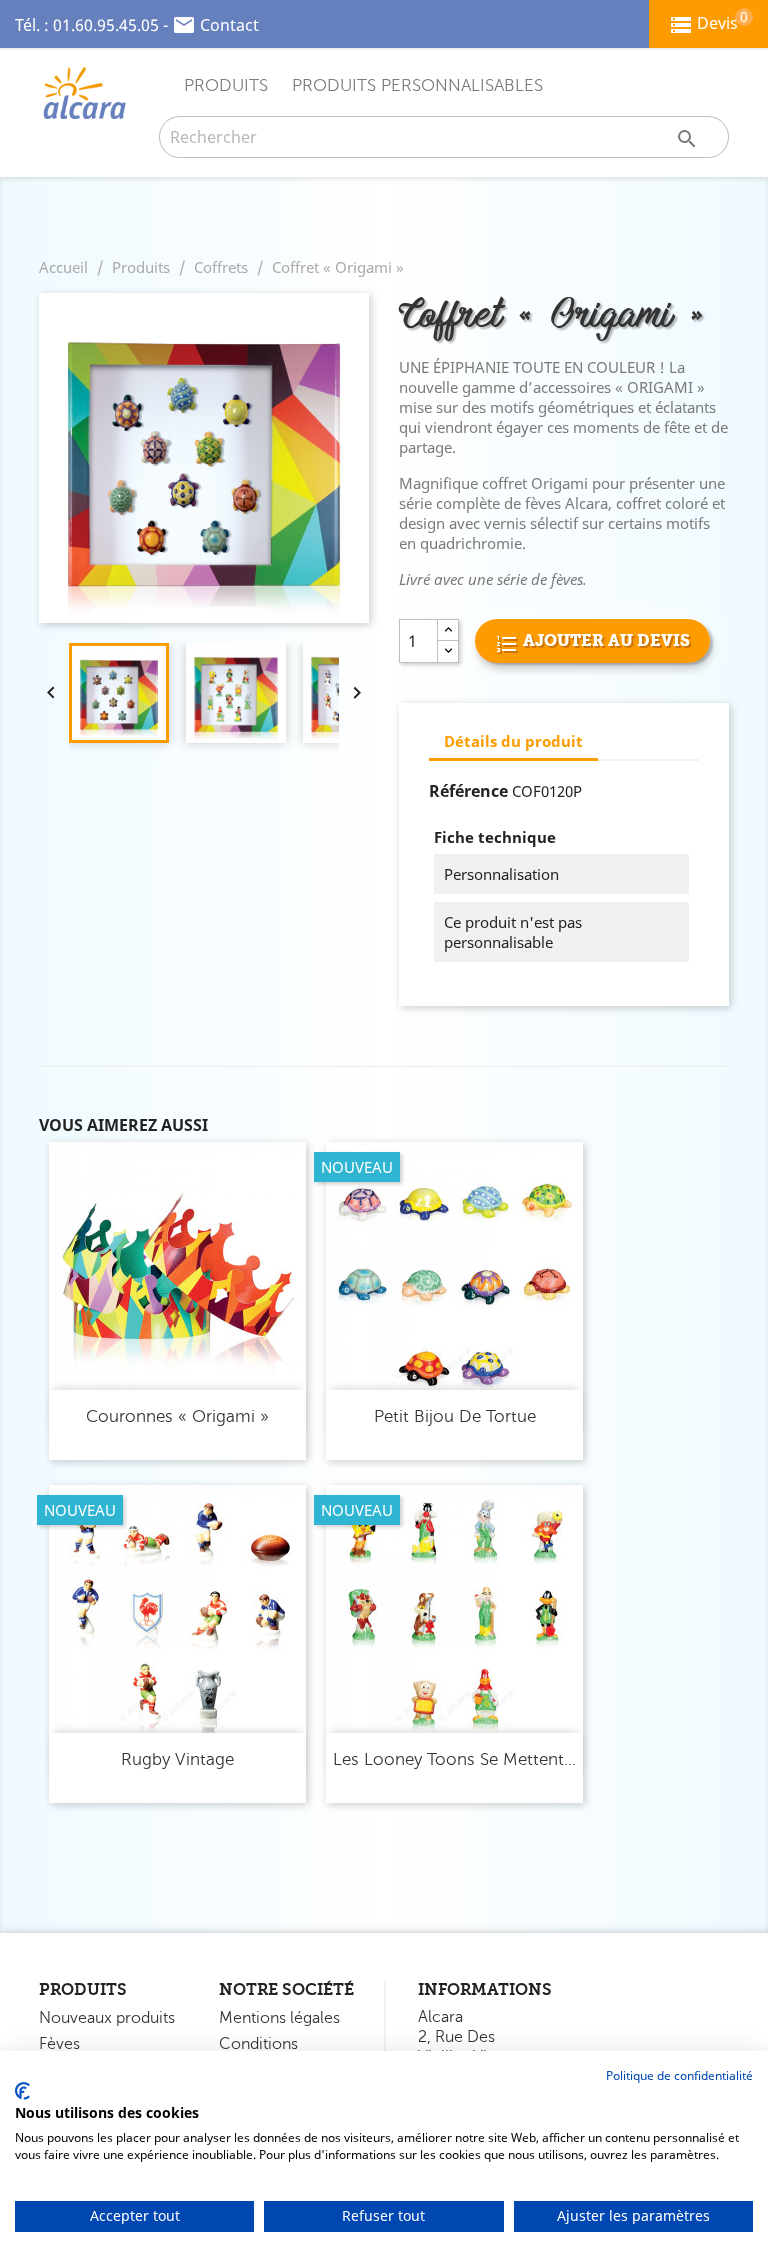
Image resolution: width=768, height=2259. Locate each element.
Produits (226, 85)
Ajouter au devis (604, 640)
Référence (468, 791)
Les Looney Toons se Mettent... (454, 1759)
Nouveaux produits (107, 2018)
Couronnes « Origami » (177, 1416)
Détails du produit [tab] (513, 741)
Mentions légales (279, 2018)
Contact (229, 25)
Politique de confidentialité (679, 2075)
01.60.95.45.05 (106, 25)
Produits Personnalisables (417, 85)
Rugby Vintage (177, 1759)
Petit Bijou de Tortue (455, 1416)
